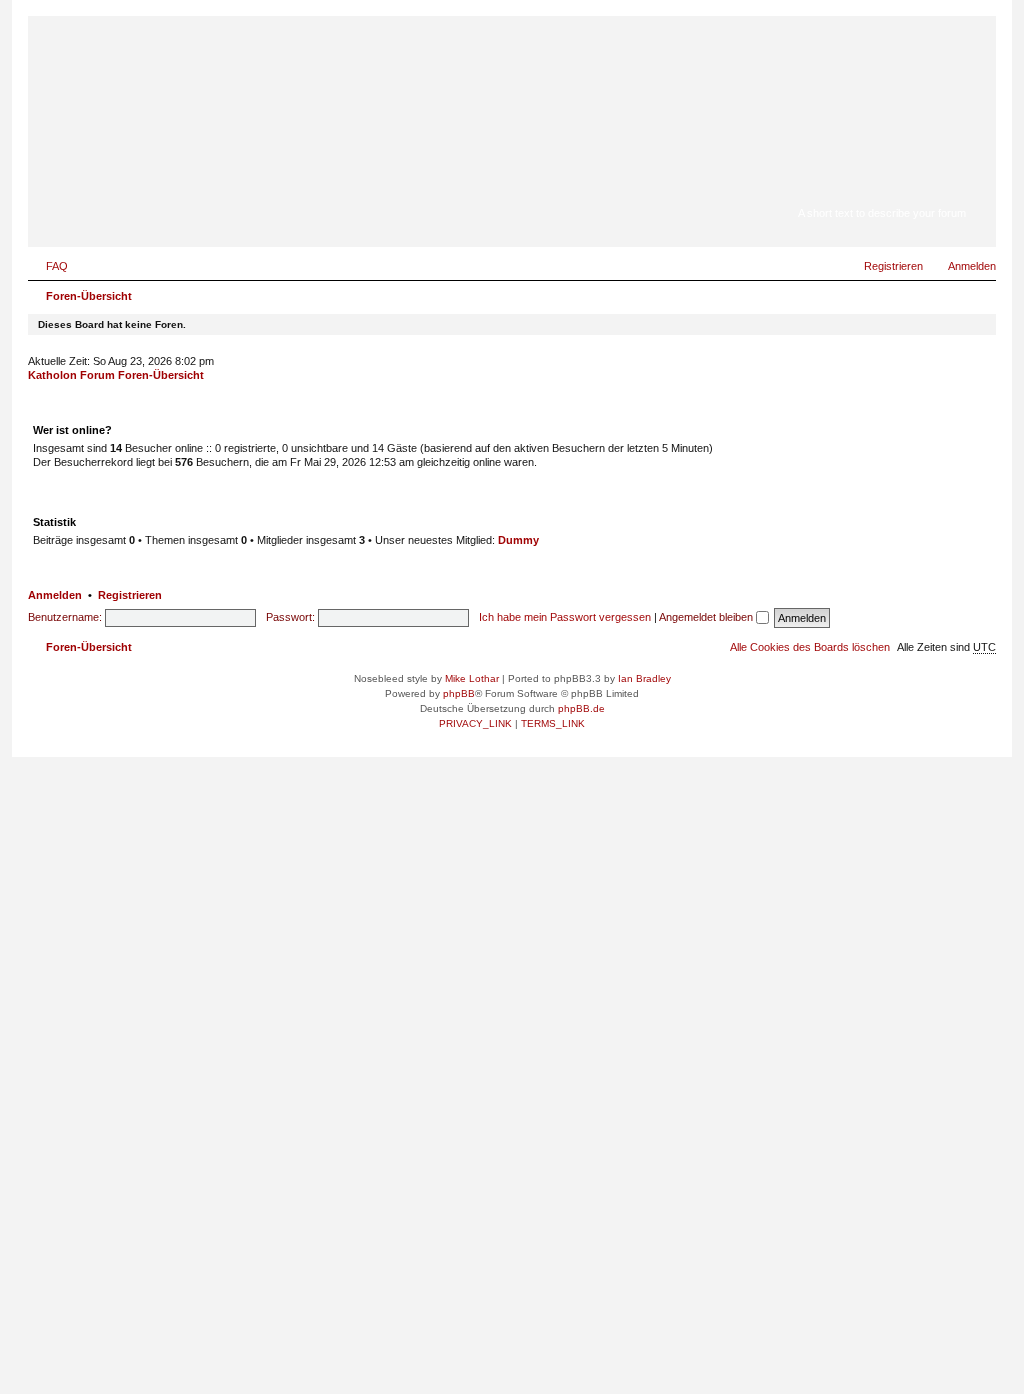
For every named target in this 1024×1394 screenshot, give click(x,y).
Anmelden (55, 595)
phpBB (459, 693)
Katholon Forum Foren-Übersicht (116, 375)
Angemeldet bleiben (707, 617)
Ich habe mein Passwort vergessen (565, 617)
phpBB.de (581, 708)
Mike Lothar (472, 678)
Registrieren (130, 595)
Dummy (518, 540)
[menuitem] (48, 266)
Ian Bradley (644, 678)
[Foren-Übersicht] (881, 185)
